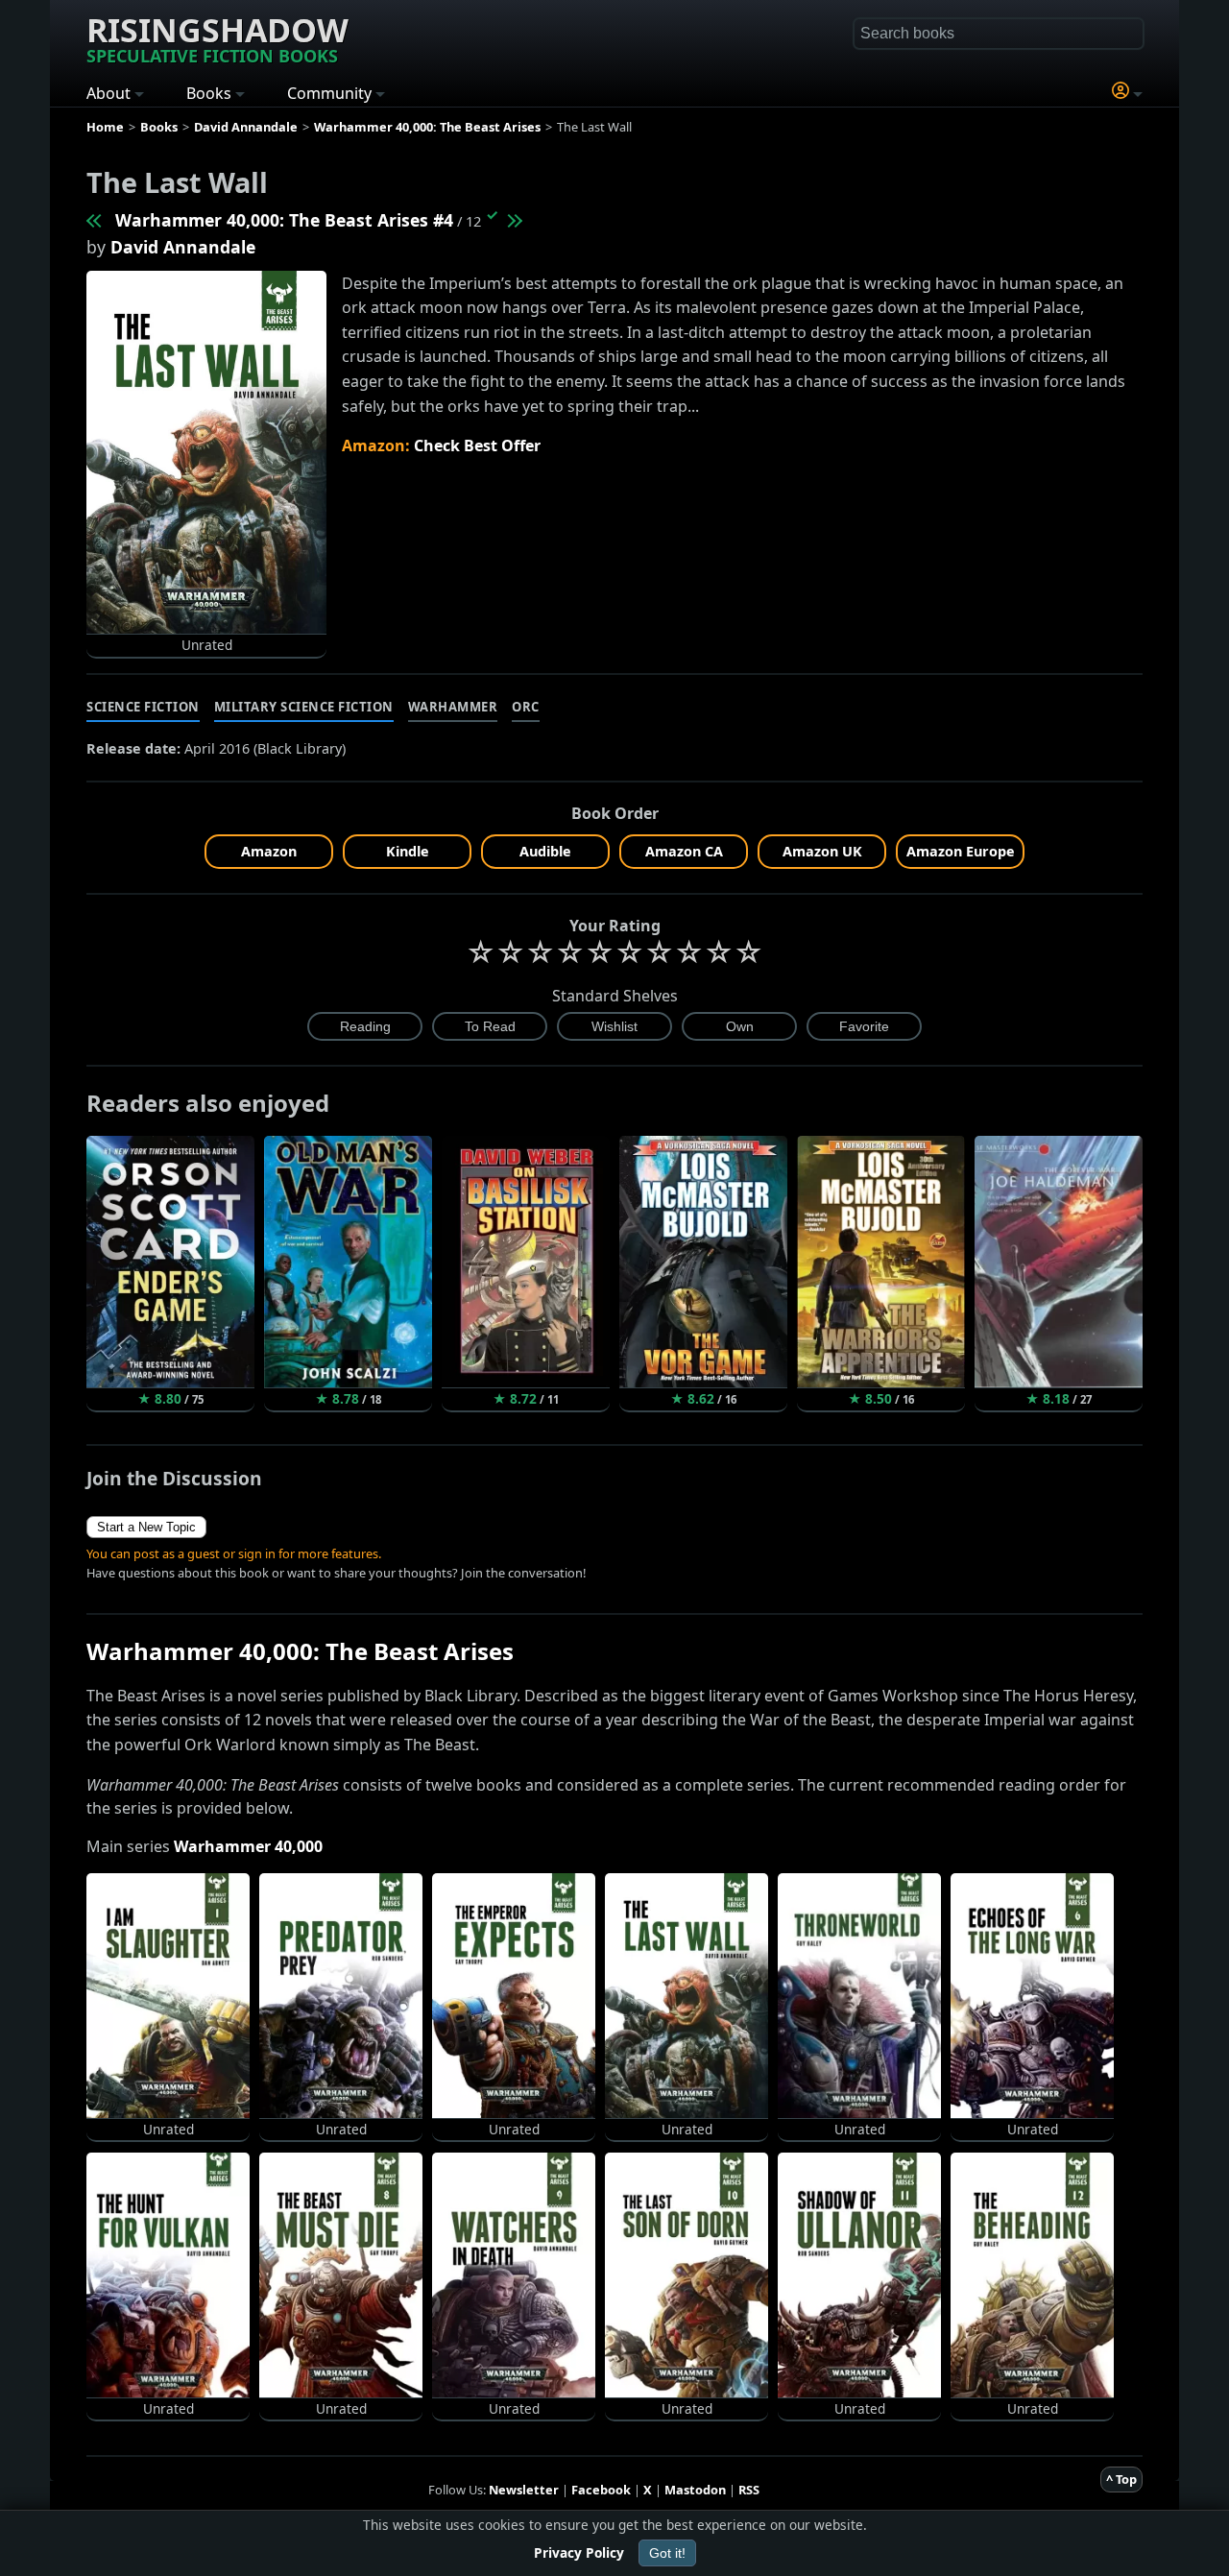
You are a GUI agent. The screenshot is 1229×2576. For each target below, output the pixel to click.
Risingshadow (217, 37)
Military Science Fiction (304, 707)
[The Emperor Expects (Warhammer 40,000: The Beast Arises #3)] (95, 220)
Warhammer (453, 707)
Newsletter (524, 2490)
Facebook (601, 2490)
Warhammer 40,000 (248, 1846)
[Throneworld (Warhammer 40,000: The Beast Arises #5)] (514, 220)
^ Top (1121, 2479)
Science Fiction (143, 707)
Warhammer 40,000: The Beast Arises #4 (284, 220)
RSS (749, 2490)
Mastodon (695, 2490)
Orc (526, 707)
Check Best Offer (477, 445)
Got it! (667, 2553)
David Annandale (183, 247)
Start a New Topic (146, 1527)
